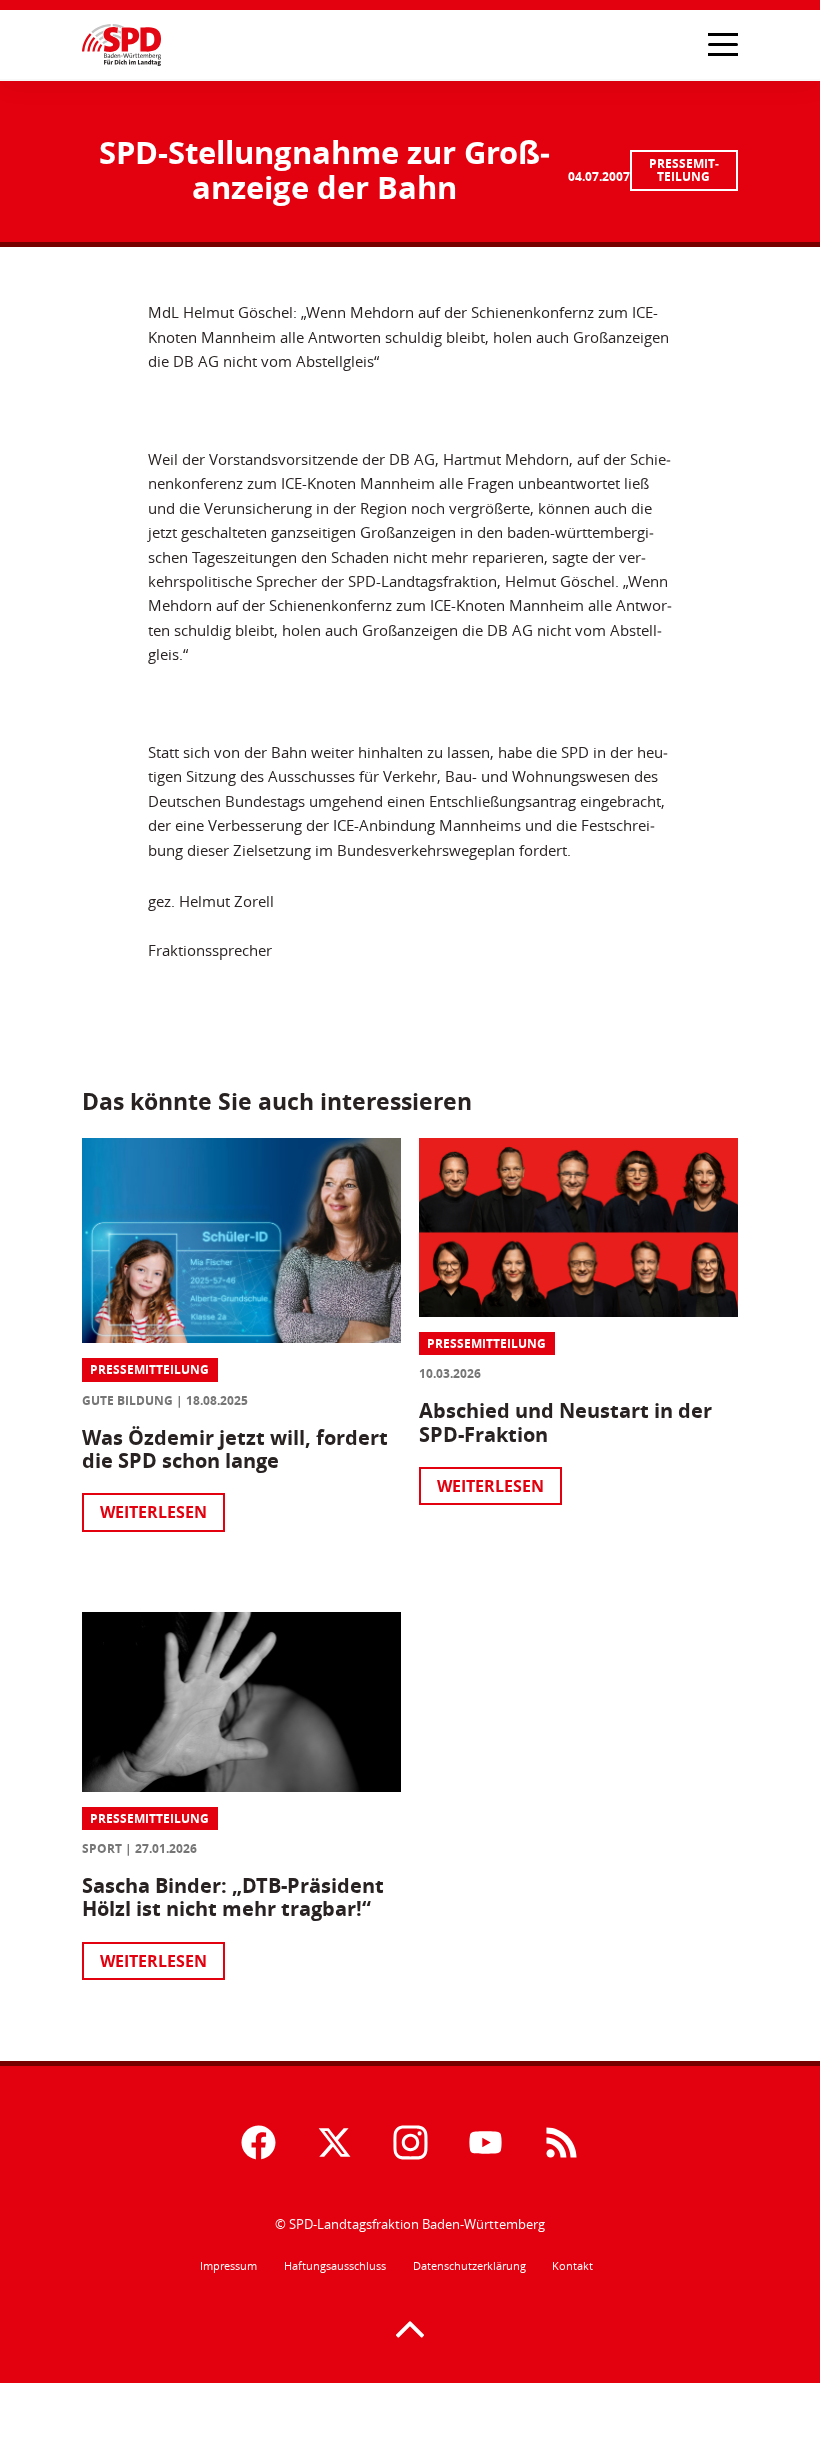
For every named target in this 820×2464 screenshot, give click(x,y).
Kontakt (572, 2266)
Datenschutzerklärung (469, 2266)
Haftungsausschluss (335, 2266)
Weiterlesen (153, 1512)
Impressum (228, 2266)
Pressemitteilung (684, 170)
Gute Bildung (127, 1400)
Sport (102, 1848)
